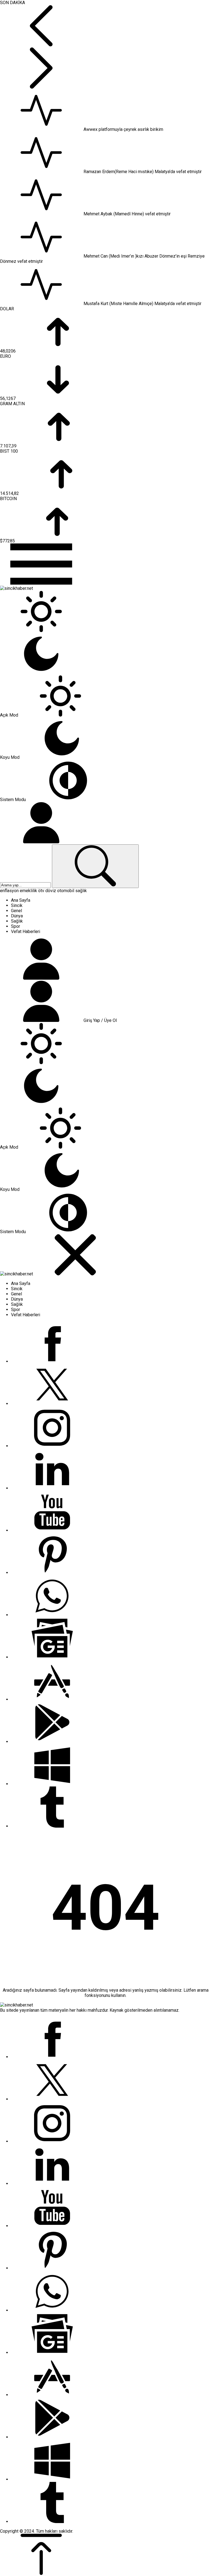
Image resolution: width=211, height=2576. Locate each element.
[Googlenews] (52, 1657)
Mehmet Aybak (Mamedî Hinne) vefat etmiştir (127, 214)
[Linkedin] (52, 1488)
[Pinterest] (52, 1573)
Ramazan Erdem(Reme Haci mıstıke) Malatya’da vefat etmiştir (143, 172)
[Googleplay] (52, 1742)
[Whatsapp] (52, 1615)
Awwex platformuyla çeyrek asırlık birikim (123, 129)
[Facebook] (52, 1361)
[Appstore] (52, 1699)
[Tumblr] (52, 1826)
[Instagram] (52, 1446)
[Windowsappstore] (52, 1784)
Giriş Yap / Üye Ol (100, 1020)
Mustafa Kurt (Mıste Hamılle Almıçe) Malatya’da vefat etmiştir (142, 304)
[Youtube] (52, 1530)
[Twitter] (52, 1404)
